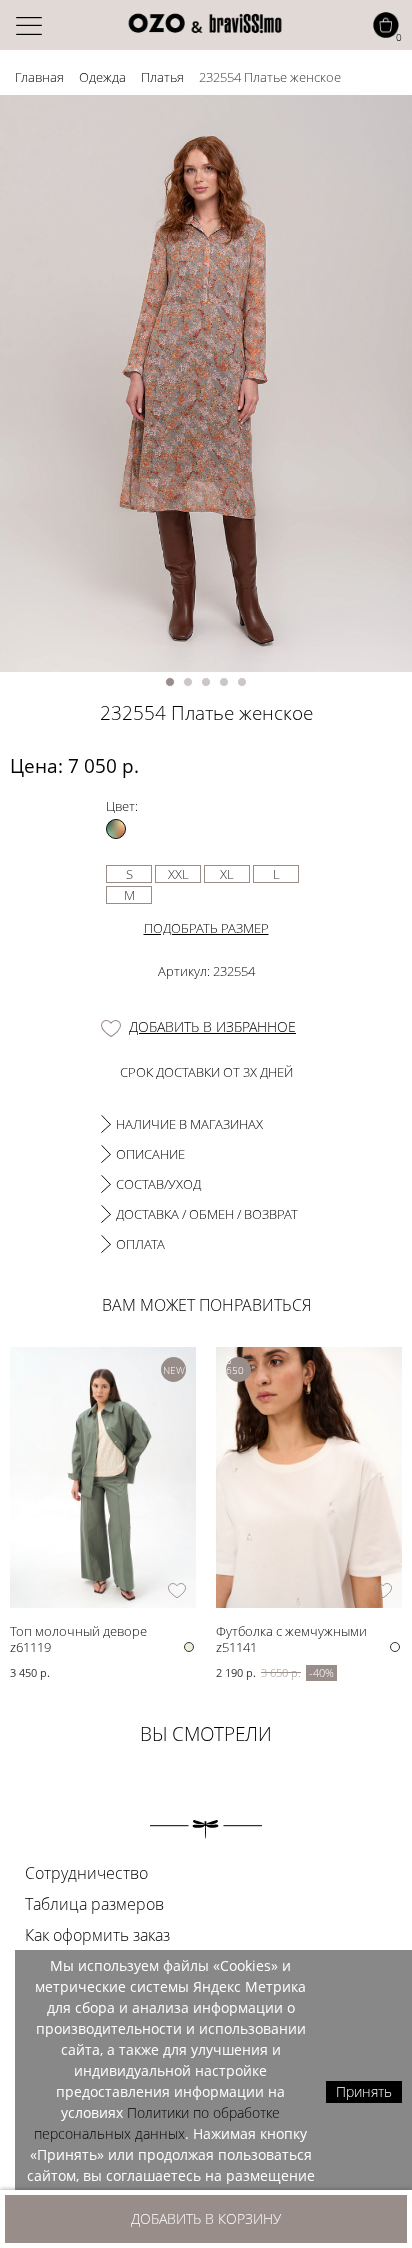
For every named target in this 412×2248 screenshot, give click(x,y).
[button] (170, 682)
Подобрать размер (206, 928)
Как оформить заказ (97, 1935)
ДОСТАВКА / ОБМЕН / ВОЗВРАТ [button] (207, 1214)
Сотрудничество (86, 1873)
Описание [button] (150, 1154)
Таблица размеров (94, 1904)
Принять (364, 2091)
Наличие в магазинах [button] (189, 1124)
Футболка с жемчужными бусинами (291, 1630)
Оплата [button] (140, 1244)
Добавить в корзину (206, 2218)
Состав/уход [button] (158, 1184)
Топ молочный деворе (78, 1630)
